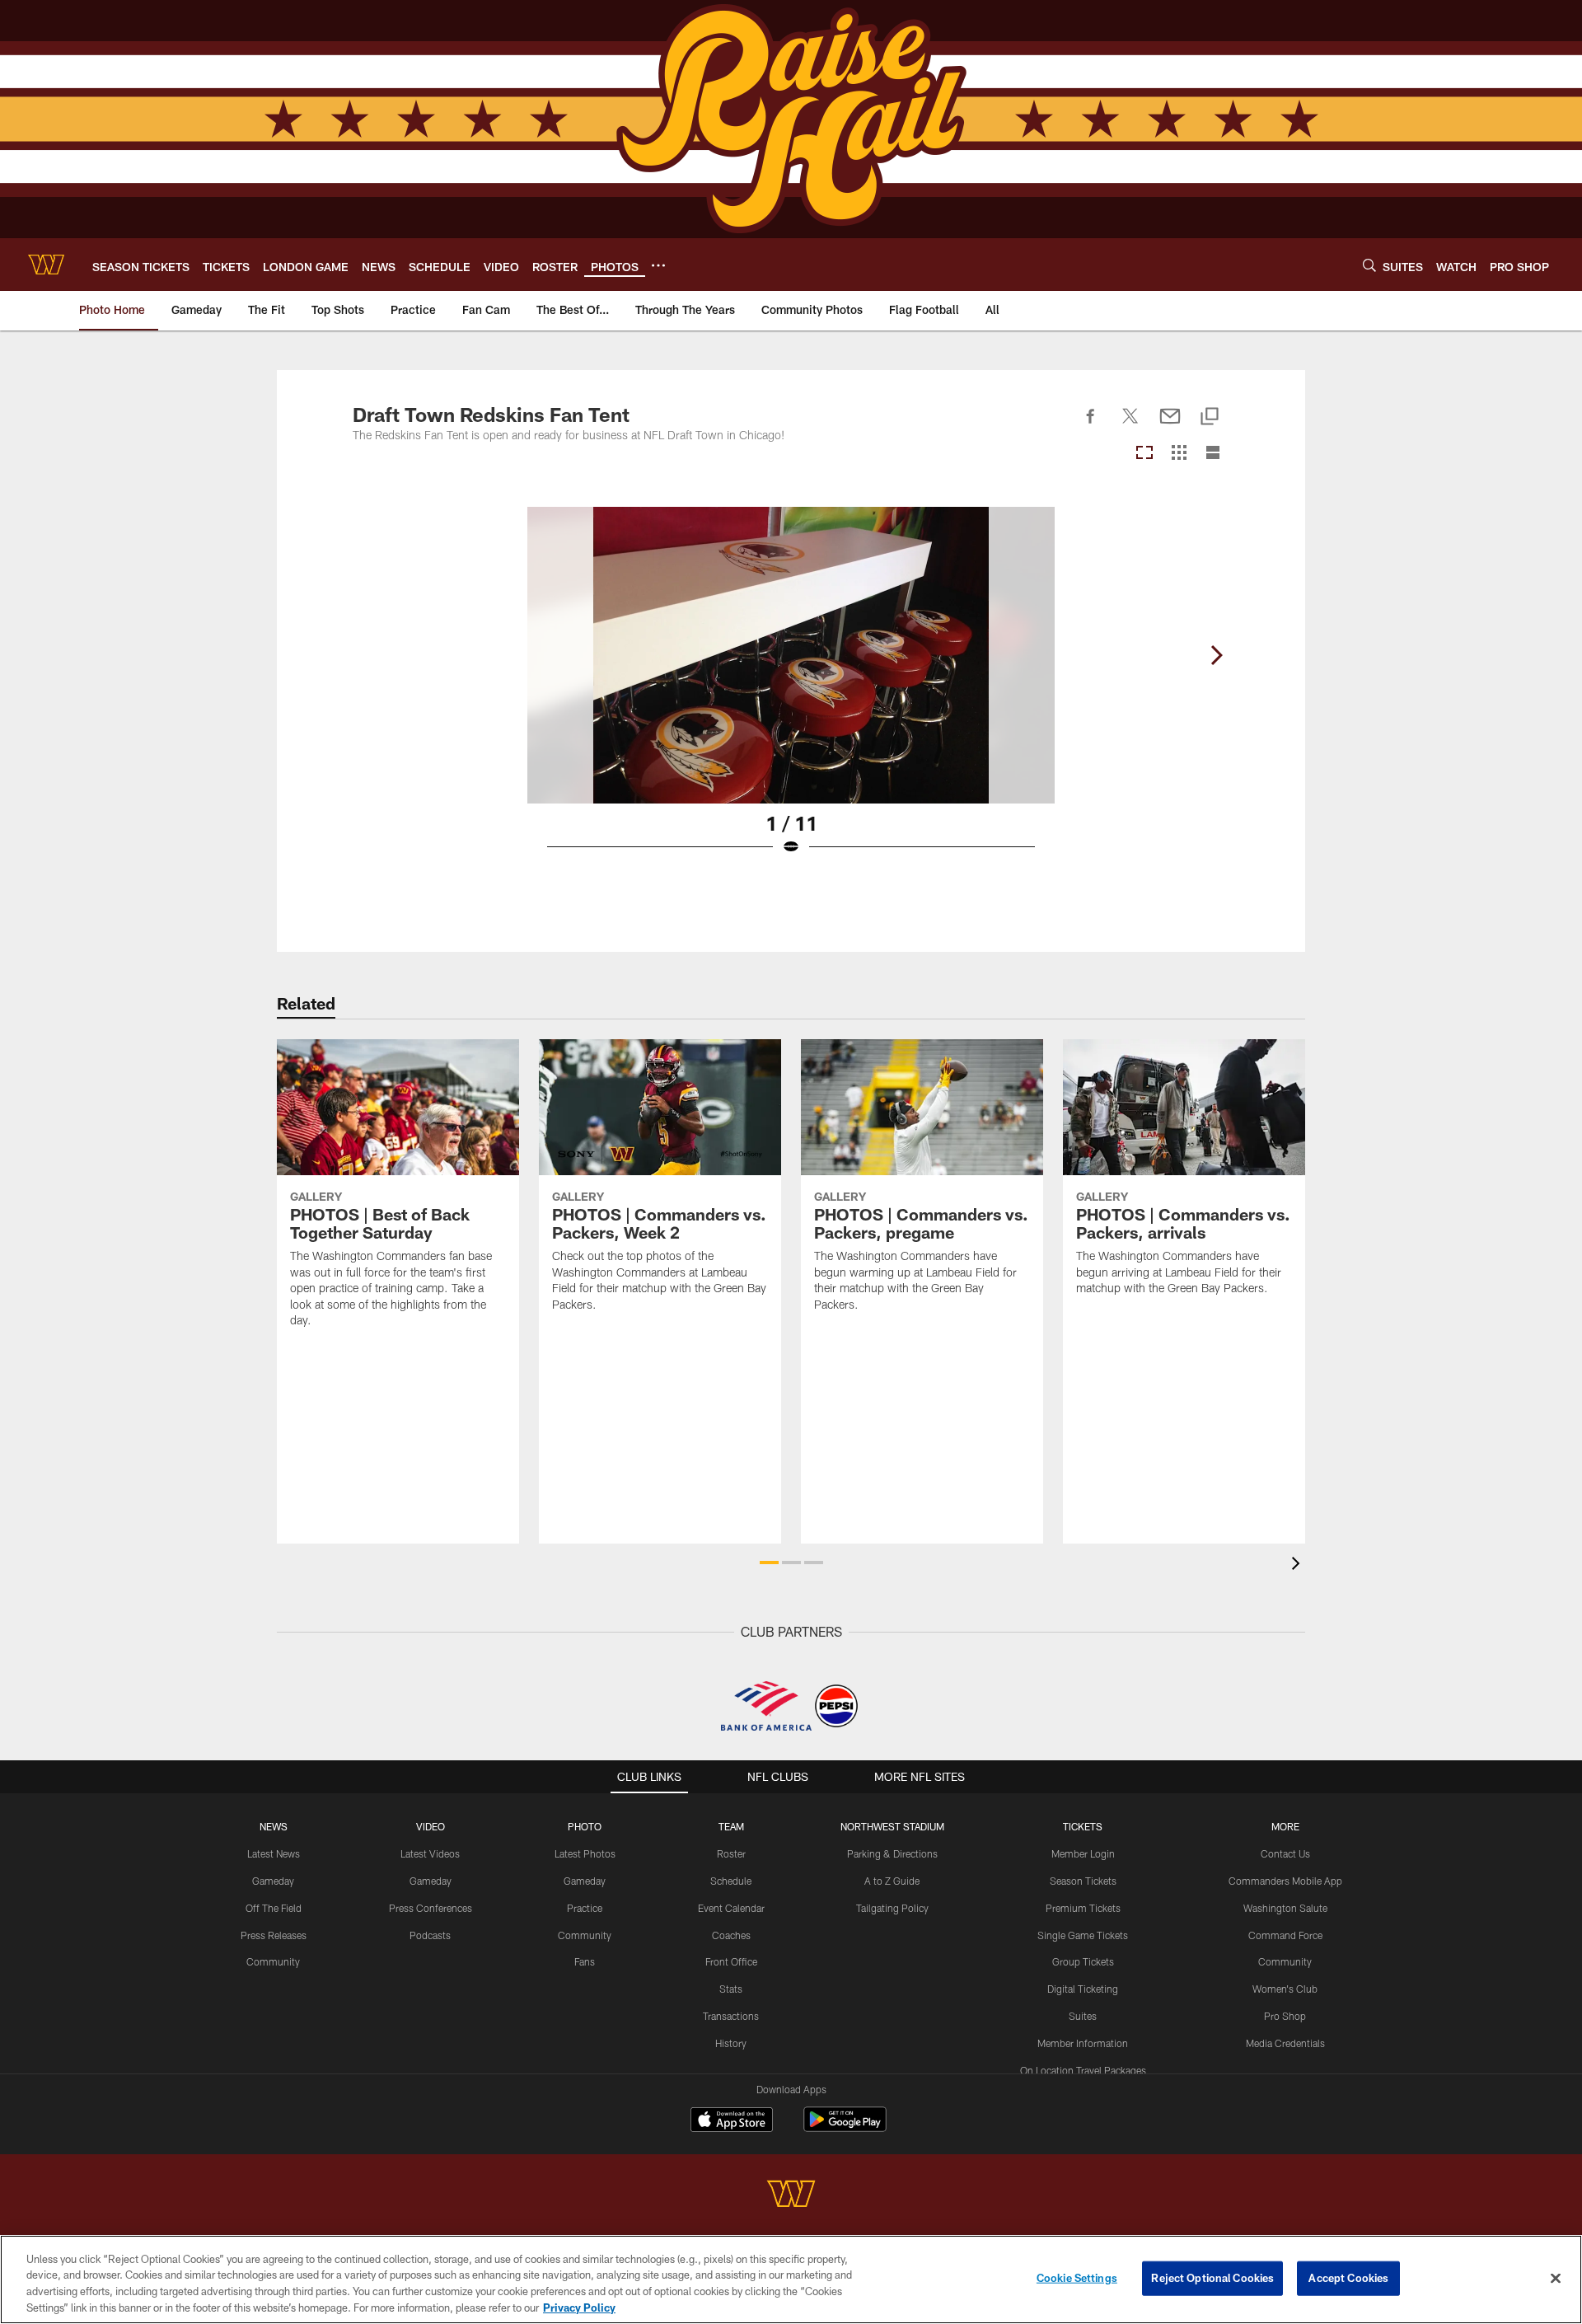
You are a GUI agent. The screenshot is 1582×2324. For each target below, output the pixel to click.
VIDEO (431, 1826)
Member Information (1083, 2043)
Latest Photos (585, 1853)
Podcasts (430, 1935)
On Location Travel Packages (1083, 2070)
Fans (585, 1961)
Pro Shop (1285, 2016)
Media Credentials (1285, 2043)
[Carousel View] (1144, 454)
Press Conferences (431, 1908)
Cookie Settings (1077, 2278)
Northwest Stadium (892, 1826)
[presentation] (1299, 1565)
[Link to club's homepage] (46, 265)
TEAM (731, 1826)
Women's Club (1285, 1989)
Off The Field (274, 1908)
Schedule (731, 1881)
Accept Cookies (1348, 2278)
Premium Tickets (1083, 1908)
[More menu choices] (658, 265)
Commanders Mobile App (1285, 1881)
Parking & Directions (892, 1853)
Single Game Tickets (1083, 1935)
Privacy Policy (579, 2307)
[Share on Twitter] (1130, 425)
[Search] (1369, 265)
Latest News (274, 1853)
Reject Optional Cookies (1212, 2278)
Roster (731, 1853)
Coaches (731, 1935)
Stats (731, 1989)
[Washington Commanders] (791, 2196)
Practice (585, 1908)
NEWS (274, 1826)
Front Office (731, 1961)
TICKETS (1083, 1826)
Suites (1083, 2016)
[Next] (1216, 655)
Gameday (273, 1881)
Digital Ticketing (1083, 1989)
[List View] (1213, 454)
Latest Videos (430, 1853)
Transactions (731, 2016)
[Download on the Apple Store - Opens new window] (732, 2121)
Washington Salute (1285, 1908)
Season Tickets (1083, 1881)
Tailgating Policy (892, 1908)
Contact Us (1285, 1853)
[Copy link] (1210, 417)
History (731, 2043)
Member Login (1083, 1853)
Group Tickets (1083, 1961)
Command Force (1285, 1935)
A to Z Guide (892, 1881)
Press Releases (274, 1935)
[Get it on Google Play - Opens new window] (845, 2127)
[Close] (1556, 2278)
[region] (791, 2279)
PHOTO (585, 1826)
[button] (769, 1563)
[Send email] (1170, 425)
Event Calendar (731, 1908)
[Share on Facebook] (1091, 425)
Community (273, 1961)
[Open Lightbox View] (791, 691)
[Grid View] (1179, 454)
